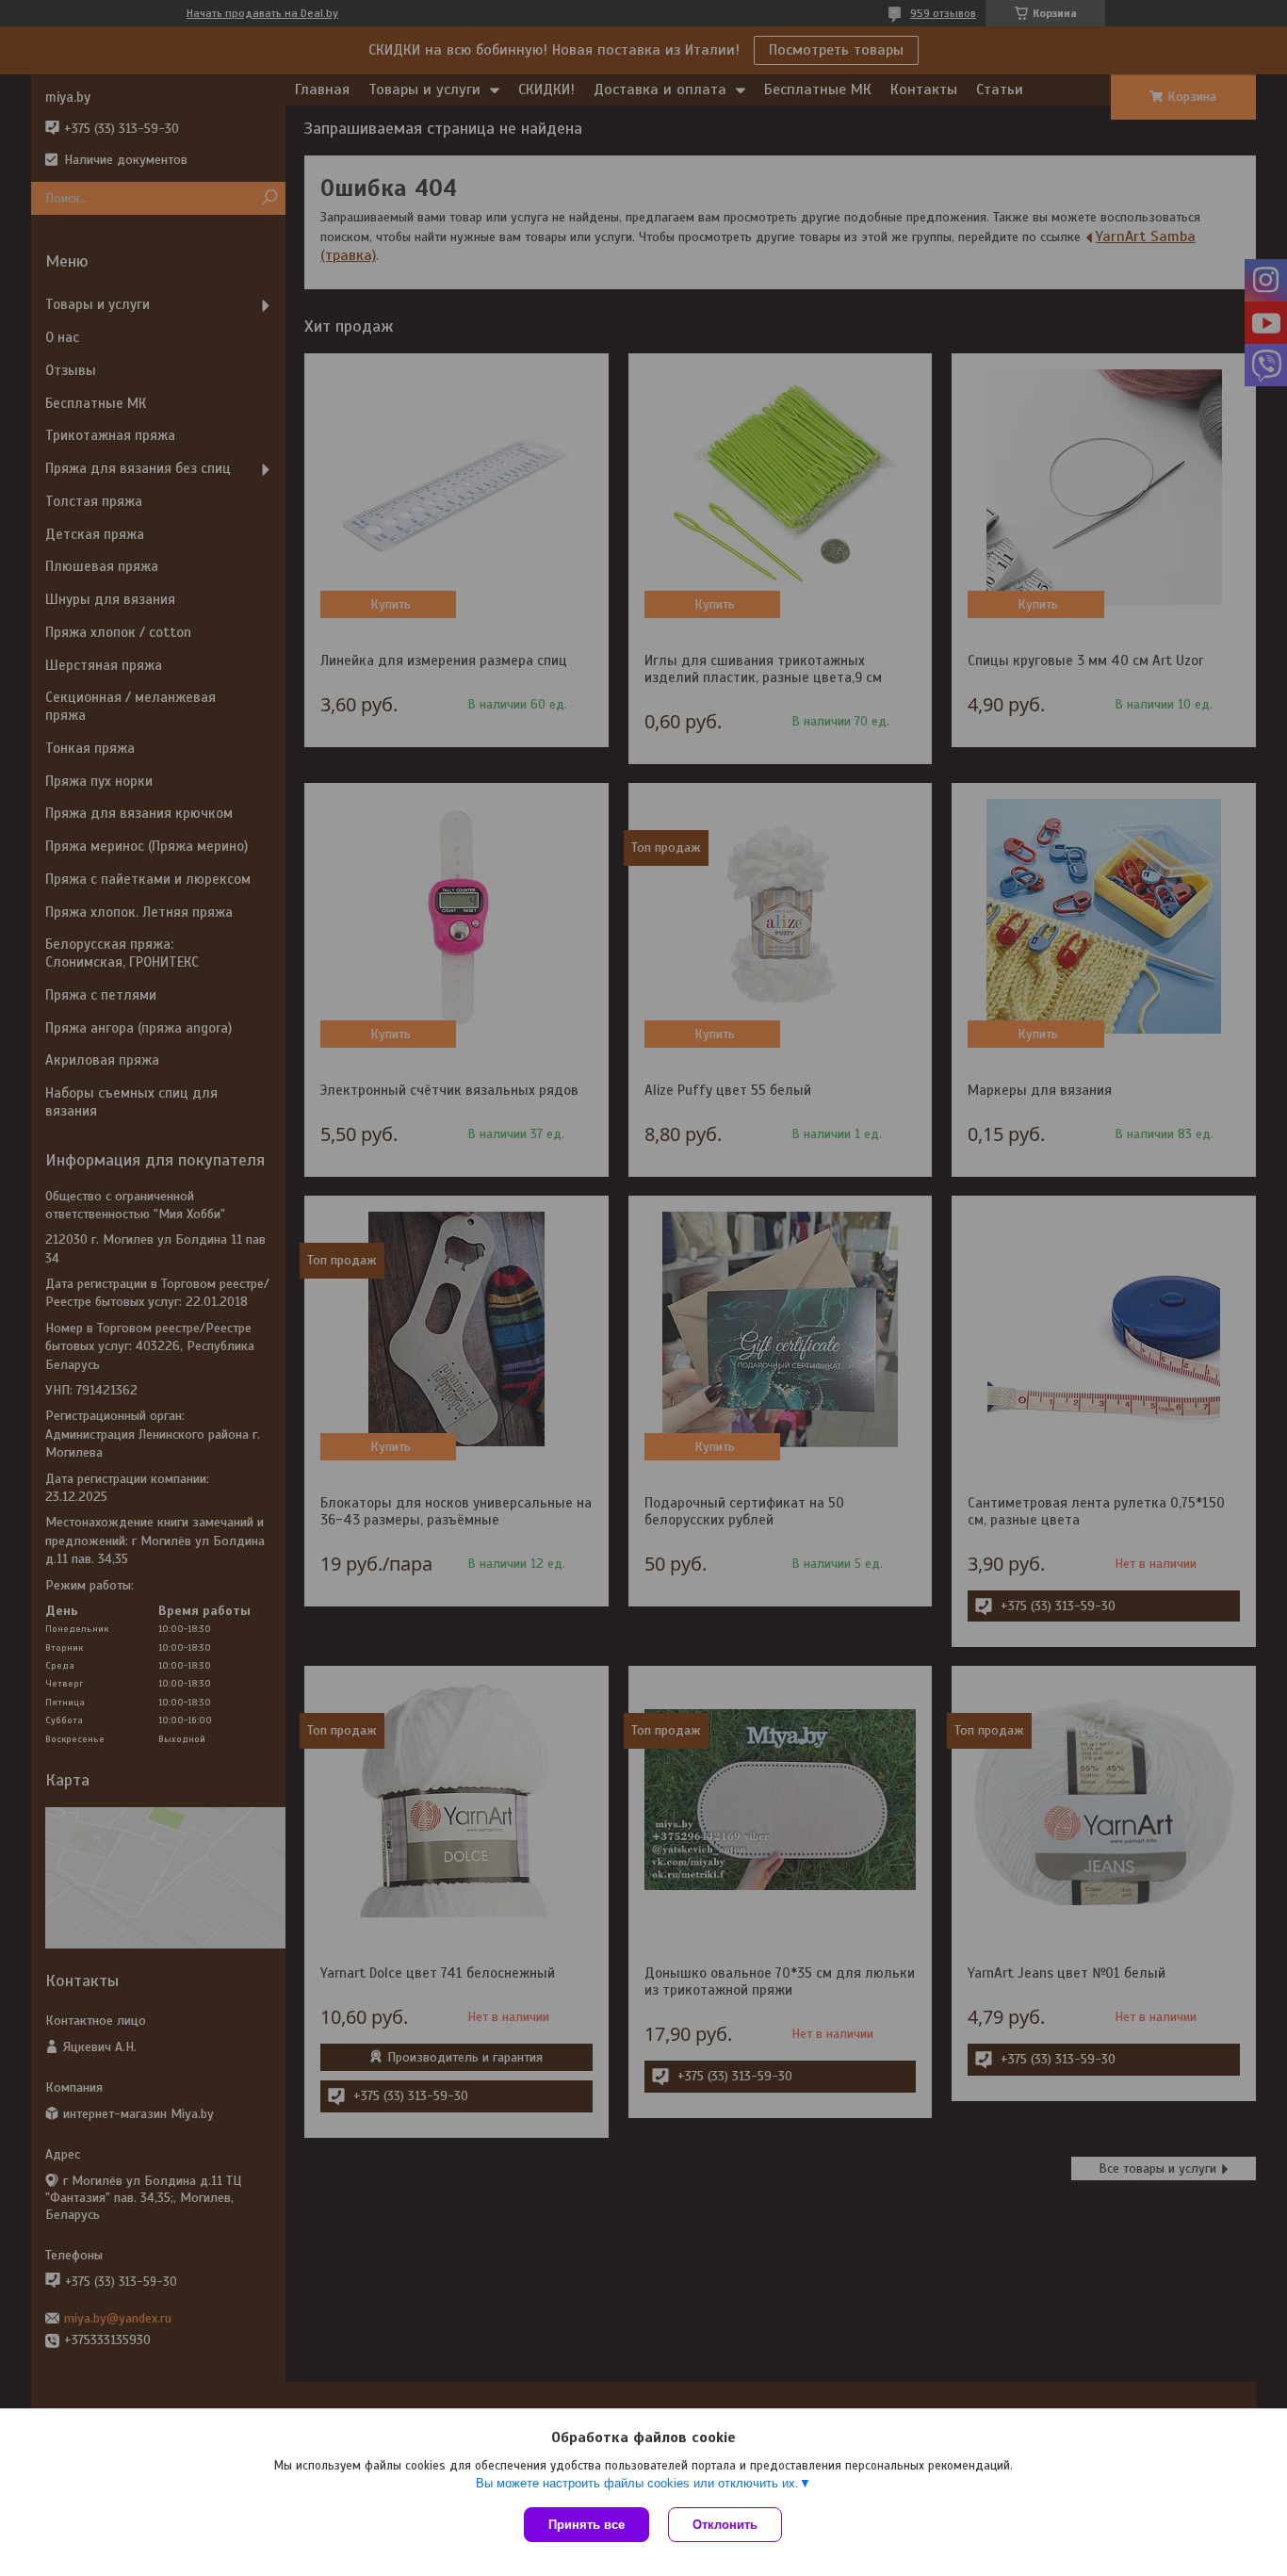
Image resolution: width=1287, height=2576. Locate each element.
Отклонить (725, 2525)
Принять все (586, 2525)
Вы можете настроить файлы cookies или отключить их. (637, 2483)
